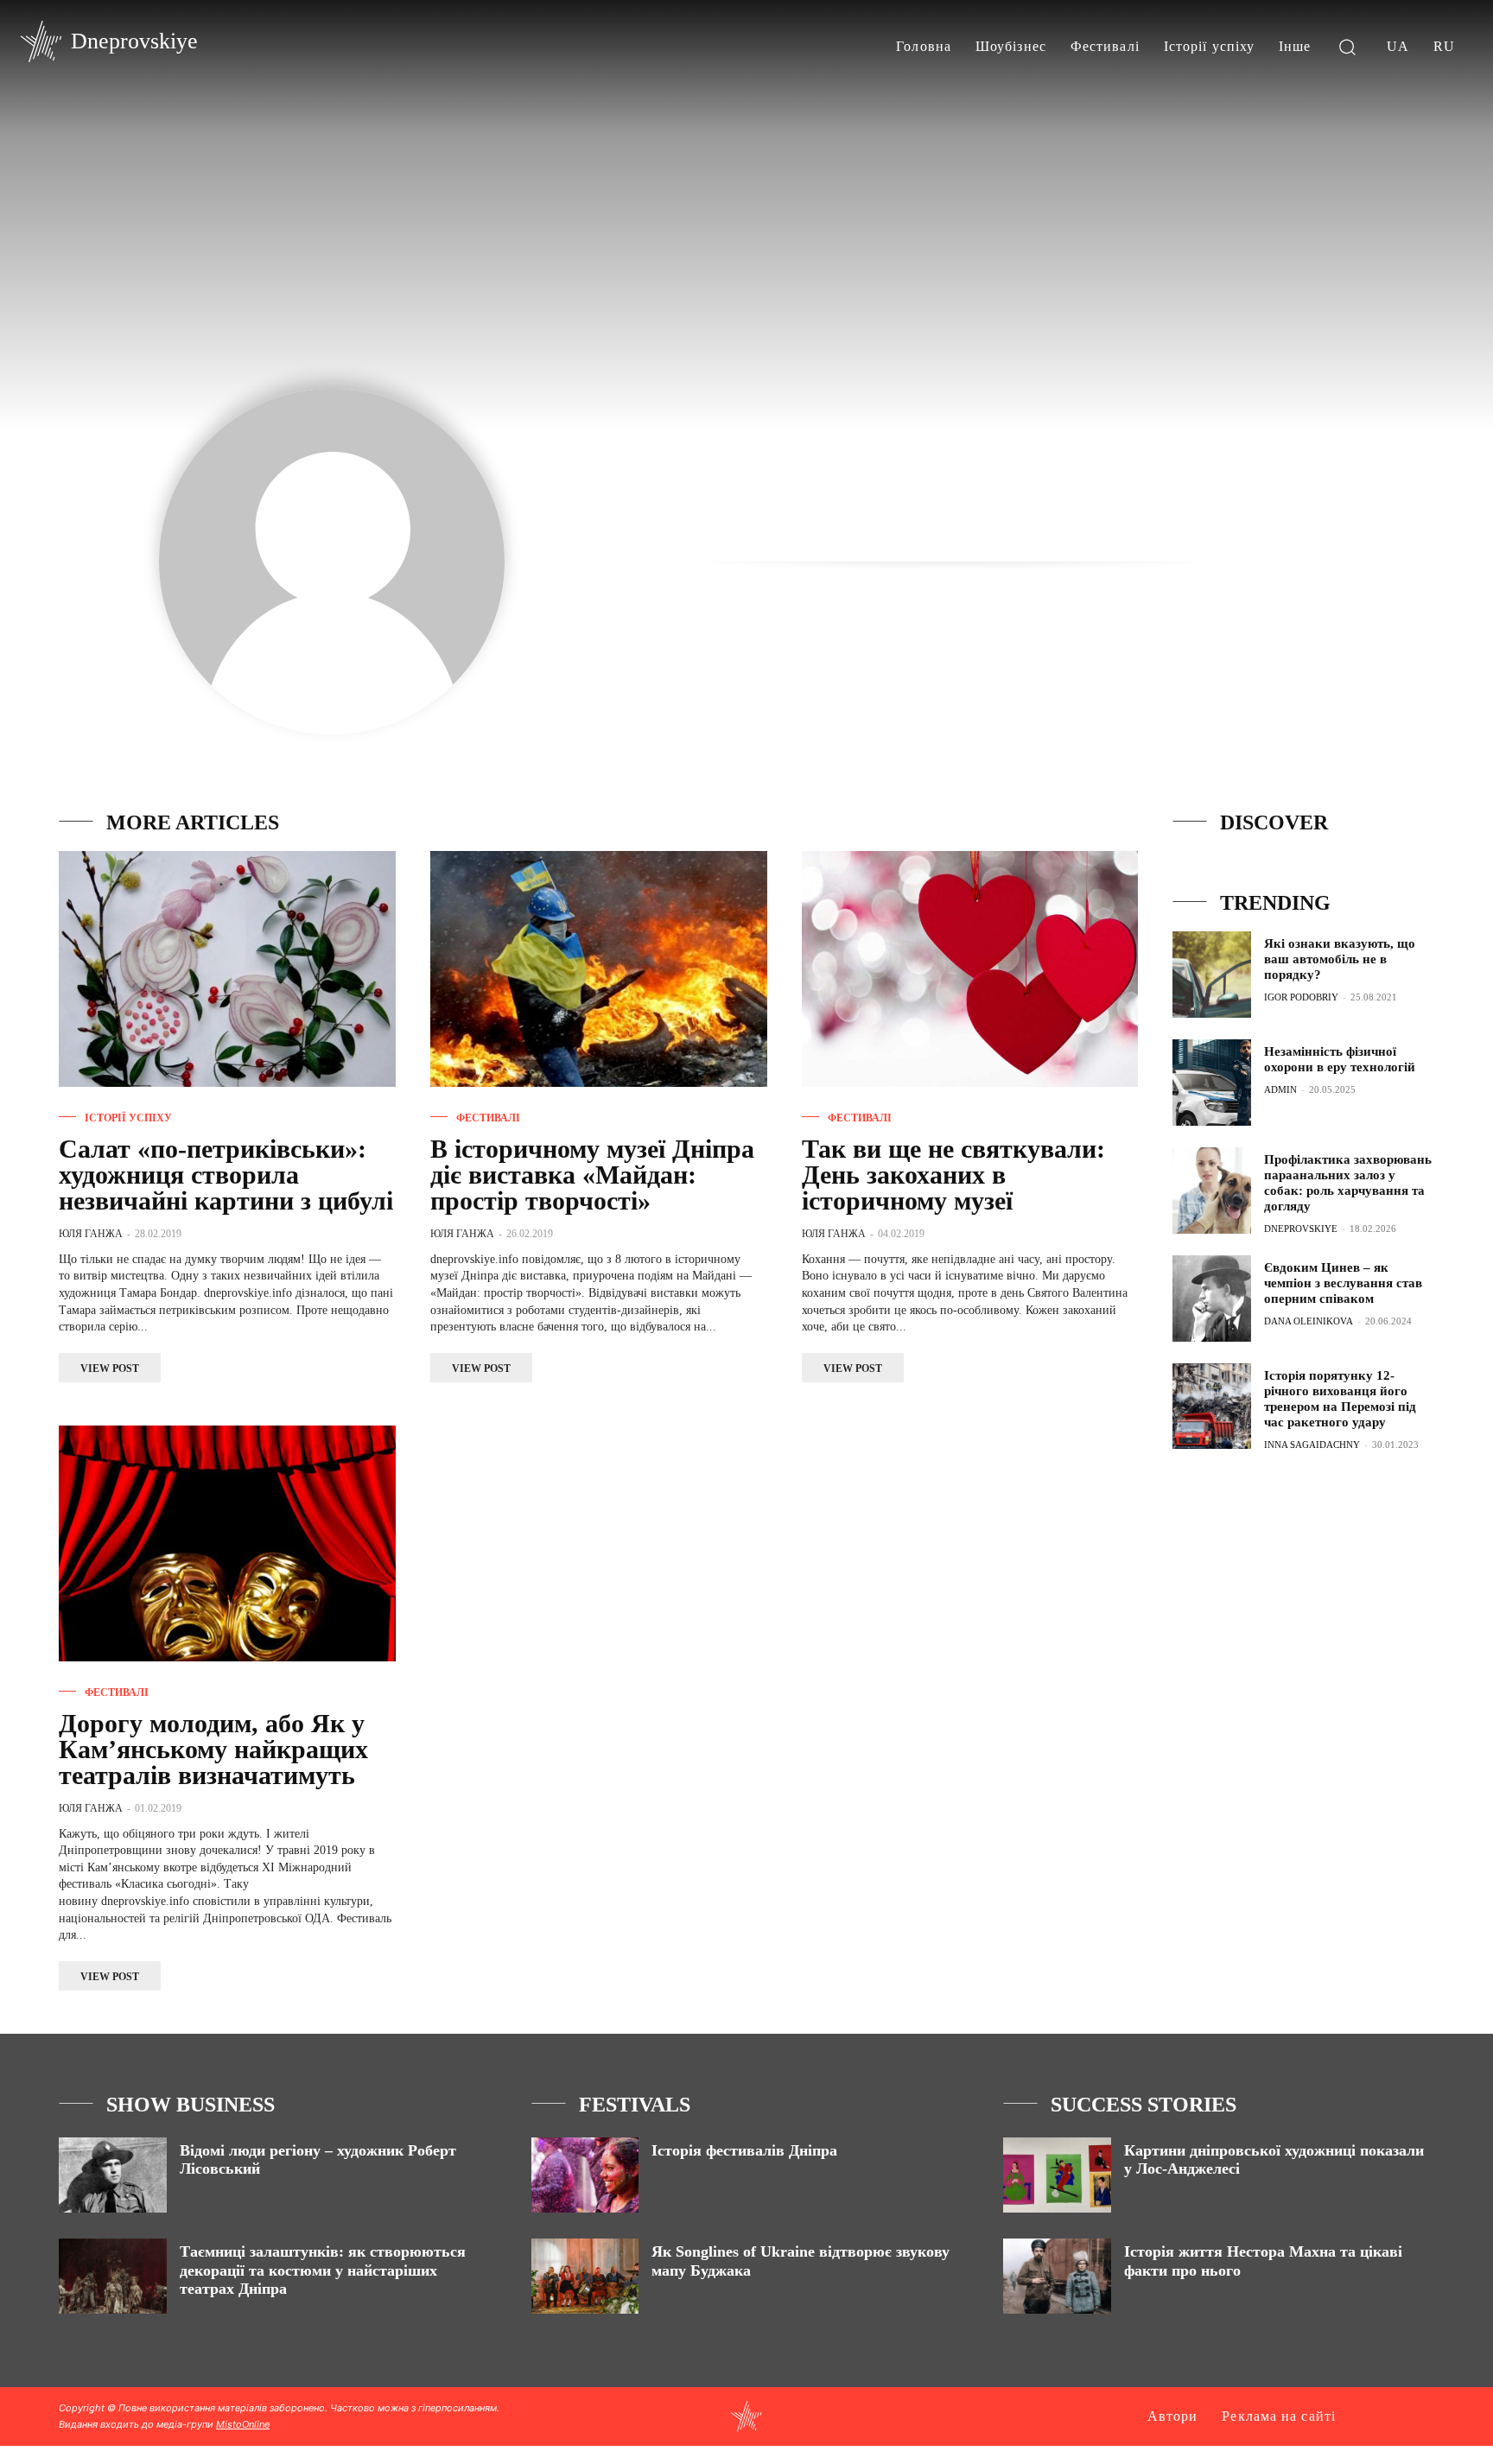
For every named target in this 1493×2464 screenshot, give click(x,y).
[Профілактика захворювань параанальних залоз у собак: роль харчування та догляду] (1212, 1191)
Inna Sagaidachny (1312, 1445)
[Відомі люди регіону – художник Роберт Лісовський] (113, 2175)
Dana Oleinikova (1309, 1321)
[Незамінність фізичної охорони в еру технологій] (1212, 1083)
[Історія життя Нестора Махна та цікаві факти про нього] (1057, 2276)
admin (1280, 1089)
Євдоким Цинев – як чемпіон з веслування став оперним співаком (1343, 1283)
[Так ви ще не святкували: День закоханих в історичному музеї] (970, 969)
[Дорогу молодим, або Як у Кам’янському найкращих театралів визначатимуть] (227, 1543)
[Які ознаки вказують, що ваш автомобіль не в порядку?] (1212, 975)
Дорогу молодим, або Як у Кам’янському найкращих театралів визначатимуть (213, 1749)
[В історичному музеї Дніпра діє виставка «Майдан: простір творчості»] (599, 969)
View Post (110, 1369)
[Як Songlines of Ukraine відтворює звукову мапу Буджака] (585, 2276)
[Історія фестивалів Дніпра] (585, 2175)
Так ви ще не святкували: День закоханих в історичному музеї (953, 1175)
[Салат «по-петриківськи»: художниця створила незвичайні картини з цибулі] (227, 969)
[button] (1347, 46)
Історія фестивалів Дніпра (744, 2150)
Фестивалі (488, 1118)
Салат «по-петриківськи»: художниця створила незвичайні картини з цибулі (226, 1175)
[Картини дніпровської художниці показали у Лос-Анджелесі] (1057, 2175)
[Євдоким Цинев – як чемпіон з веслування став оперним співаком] (1212, 1299)
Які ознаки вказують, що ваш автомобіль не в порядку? (1340, 959)
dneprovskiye (1301, 1229)
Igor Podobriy (1301, 997)
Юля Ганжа (91, 1234)
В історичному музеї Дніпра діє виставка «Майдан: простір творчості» (592, 1175)
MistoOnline (243, 2424)
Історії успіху (128, 1118)
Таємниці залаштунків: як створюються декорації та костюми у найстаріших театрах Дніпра (323, 2270)
